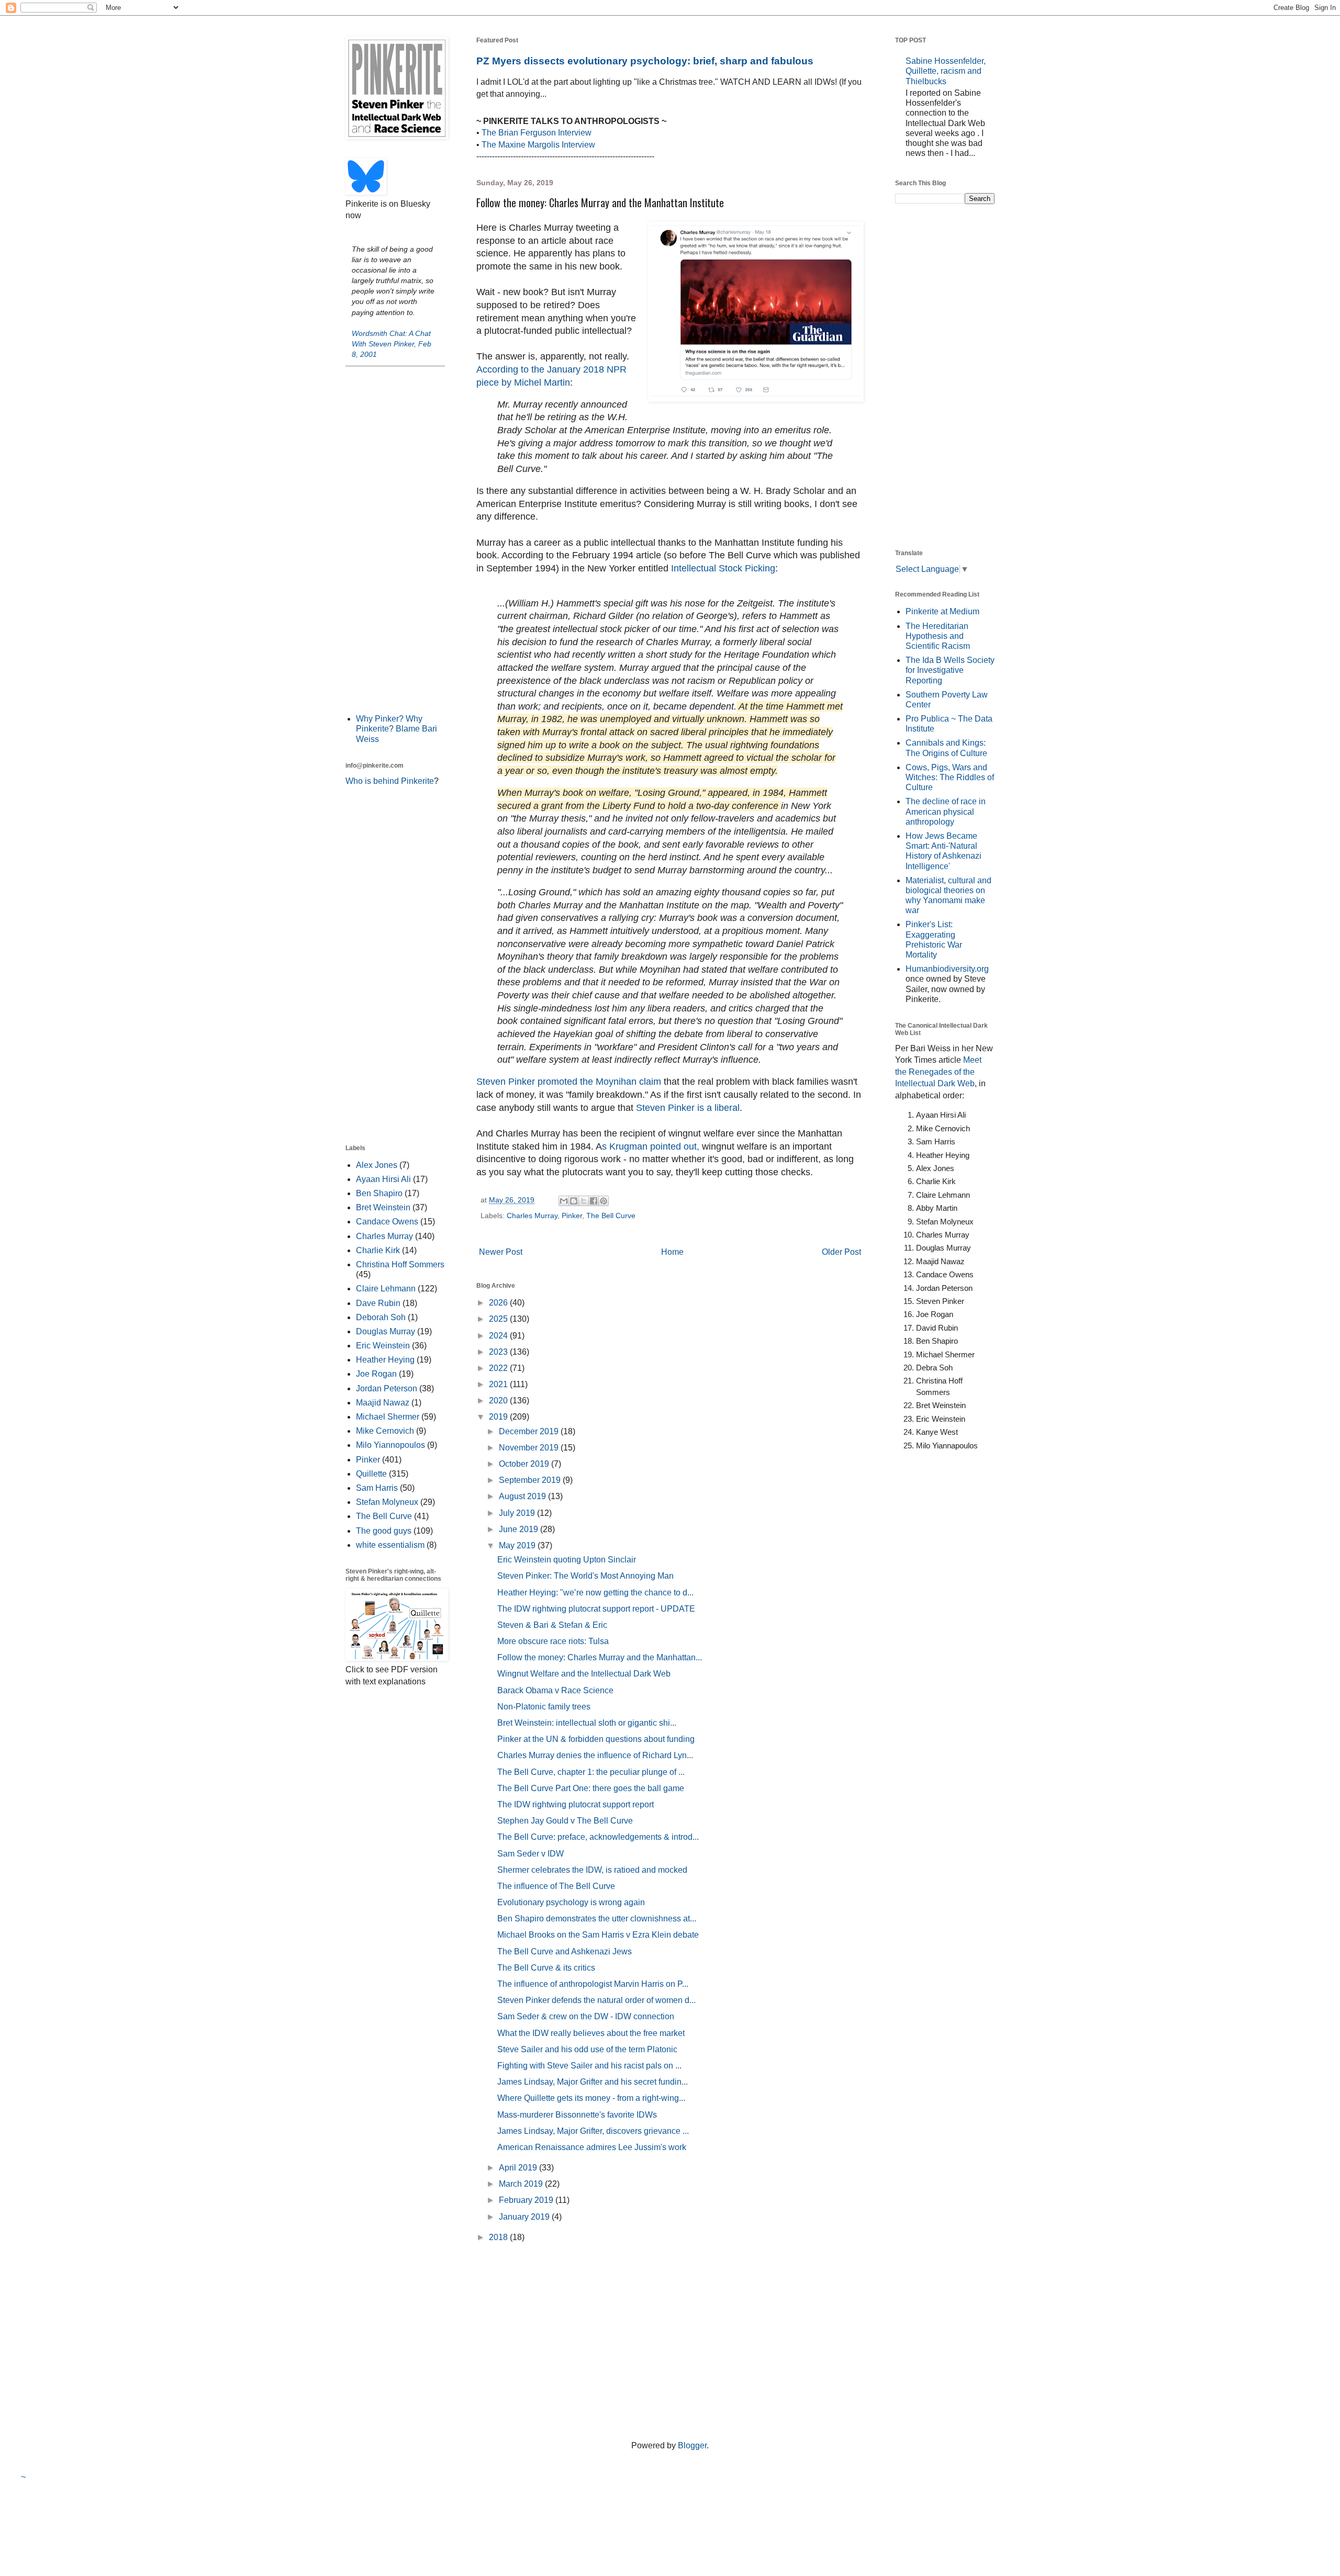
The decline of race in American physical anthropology (946, 811)
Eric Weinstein (383, 1346)
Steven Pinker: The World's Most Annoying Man (585, 1576)
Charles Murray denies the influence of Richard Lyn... (595, 1755)
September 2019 (531, 1480)
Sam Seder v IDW (531, 1854)
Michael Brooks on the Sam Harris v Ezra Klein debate (598, 1935)
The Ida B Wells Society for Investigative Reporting (950, 670)
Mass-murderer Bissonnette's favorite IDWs (577, 2115)
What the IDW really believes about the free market (591, 2033)
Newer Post (501, 1252)
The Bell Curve (611, 1216)
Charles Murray (532, 1216)
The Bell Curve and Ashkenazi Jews (565, 1951)
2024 (499, 1336)
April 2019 (519, 2168)
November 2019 (530, 1448)
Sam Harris (377, 1488)
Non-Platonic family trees (544, 1707)
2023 (499, 1352)
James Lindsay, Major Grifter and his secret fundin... (593, 2082)
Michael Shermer (388, 1417)
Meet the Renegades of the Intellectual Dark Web (938, 1072)
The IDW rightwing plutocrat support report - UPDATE (596, 1609)
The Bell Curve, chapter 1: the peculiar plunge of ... (591, 1772)
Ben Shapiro (379, 1193)
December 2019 (530, 1431)
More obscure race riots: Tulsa (553, 1641)
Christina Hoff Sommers (400, 1264)
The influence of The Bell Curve (556, 1886)
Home (672, 1252)
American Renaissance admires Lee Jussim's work (592, 2147)
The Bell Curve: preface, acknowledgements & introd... (598, 1837)
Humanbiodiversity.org (947, 969)
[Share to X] (584, 1201)
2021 (499, 1384)
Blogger (692, 2445)
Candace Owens (387, 1222)
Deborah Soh (381, 1317)
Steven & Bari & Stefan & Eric (552, 1625)
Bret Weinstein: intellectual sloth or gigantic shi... (587, 1723)
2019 (499, 1417)
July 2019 (518, 1513)
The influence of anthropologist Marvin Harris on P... (593, 1984)
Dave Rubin (378, 1303)
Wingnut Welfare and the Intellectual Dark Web (584, 1674)
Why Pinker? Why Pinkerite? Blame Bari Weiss (397, 729)
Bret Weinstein (383, 1207)
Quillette (371, 1474)
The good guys (384, 1531)
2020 (499, 1401)
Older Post (841, 1252)
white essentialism (390, 1545)
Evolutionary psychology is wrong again (571, 1902)
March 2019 (522, 2184)
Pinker (572, 1216)
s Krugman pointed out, (651, 1146)
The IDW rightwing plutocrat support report (576, 1804)
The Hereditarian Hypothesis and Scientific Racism (938, 636)
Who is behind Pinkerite (390, 781)
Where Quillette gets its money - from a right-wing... (591, 2098)
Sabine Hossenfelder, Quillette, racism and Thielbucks (946, 71)
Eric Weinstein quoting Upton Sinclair (567, 1560)
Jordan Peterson (387, 1388)
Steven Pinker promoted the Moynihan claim (569, 1082)
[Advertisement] (395, 539)
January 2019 (525, 2217)
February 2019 (527, 2200)
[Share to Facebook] (594, 1201)
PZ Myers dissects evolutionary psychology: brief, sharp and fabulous (645, 61)
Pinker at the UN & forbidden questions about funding (596, 1739)
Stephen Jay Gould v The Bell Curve (565, 1821)
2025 (499, 1319)
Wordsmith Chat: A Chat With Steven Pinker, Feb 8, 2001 (392, 344)
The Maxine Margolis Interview (538, 145)
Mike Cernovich (385, 1431)
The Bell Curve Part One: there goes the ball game (591, 1788)
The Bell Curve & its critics (546, 1968)
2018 (499, 2237)
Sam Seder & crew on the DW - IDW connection (586, 2016)
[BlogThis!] (574, 1201)
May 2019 (518, 1545)
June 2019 (520, 1529)
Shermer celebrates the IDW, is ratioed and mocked (592, 1870)
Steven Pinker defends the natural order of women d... (596, 2000)
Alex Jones (377, 1165)
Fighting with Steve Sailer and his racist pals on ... (589, 2066)
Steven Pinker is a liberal (688, 1108)
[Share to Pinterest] (604, 1201)
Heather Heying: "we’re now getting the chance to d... (595, 1593)
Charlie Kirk (378, 1250)
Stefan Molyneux (387, 1502)
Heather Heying (385, 1360)
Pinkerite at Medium (942, 611)
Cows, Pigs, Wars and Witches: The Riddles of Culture (950, 777)
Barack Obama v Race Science (555, 1690)
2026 (499, 1303)
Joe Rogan (376, 1374)
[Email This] (564, 1201)
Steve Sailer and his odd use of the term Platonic (587, 2049)
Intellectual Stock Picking (722, 568)
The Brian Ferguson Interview (537, 133)
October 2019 (525, 1464)
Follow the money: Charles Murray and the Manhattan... (600, 1657)
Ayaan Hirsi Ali (383, 1179)
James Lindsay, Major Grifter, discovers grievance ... (593, 2131)
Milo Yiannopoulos (390, 1445)
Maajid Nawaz (383, 1403)
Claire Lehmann (386, 1289)
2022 (499, 1368)
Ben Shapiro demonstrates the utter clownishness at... (597, 1919)
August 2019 (523, 1496)
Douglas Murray (386, 1331)
